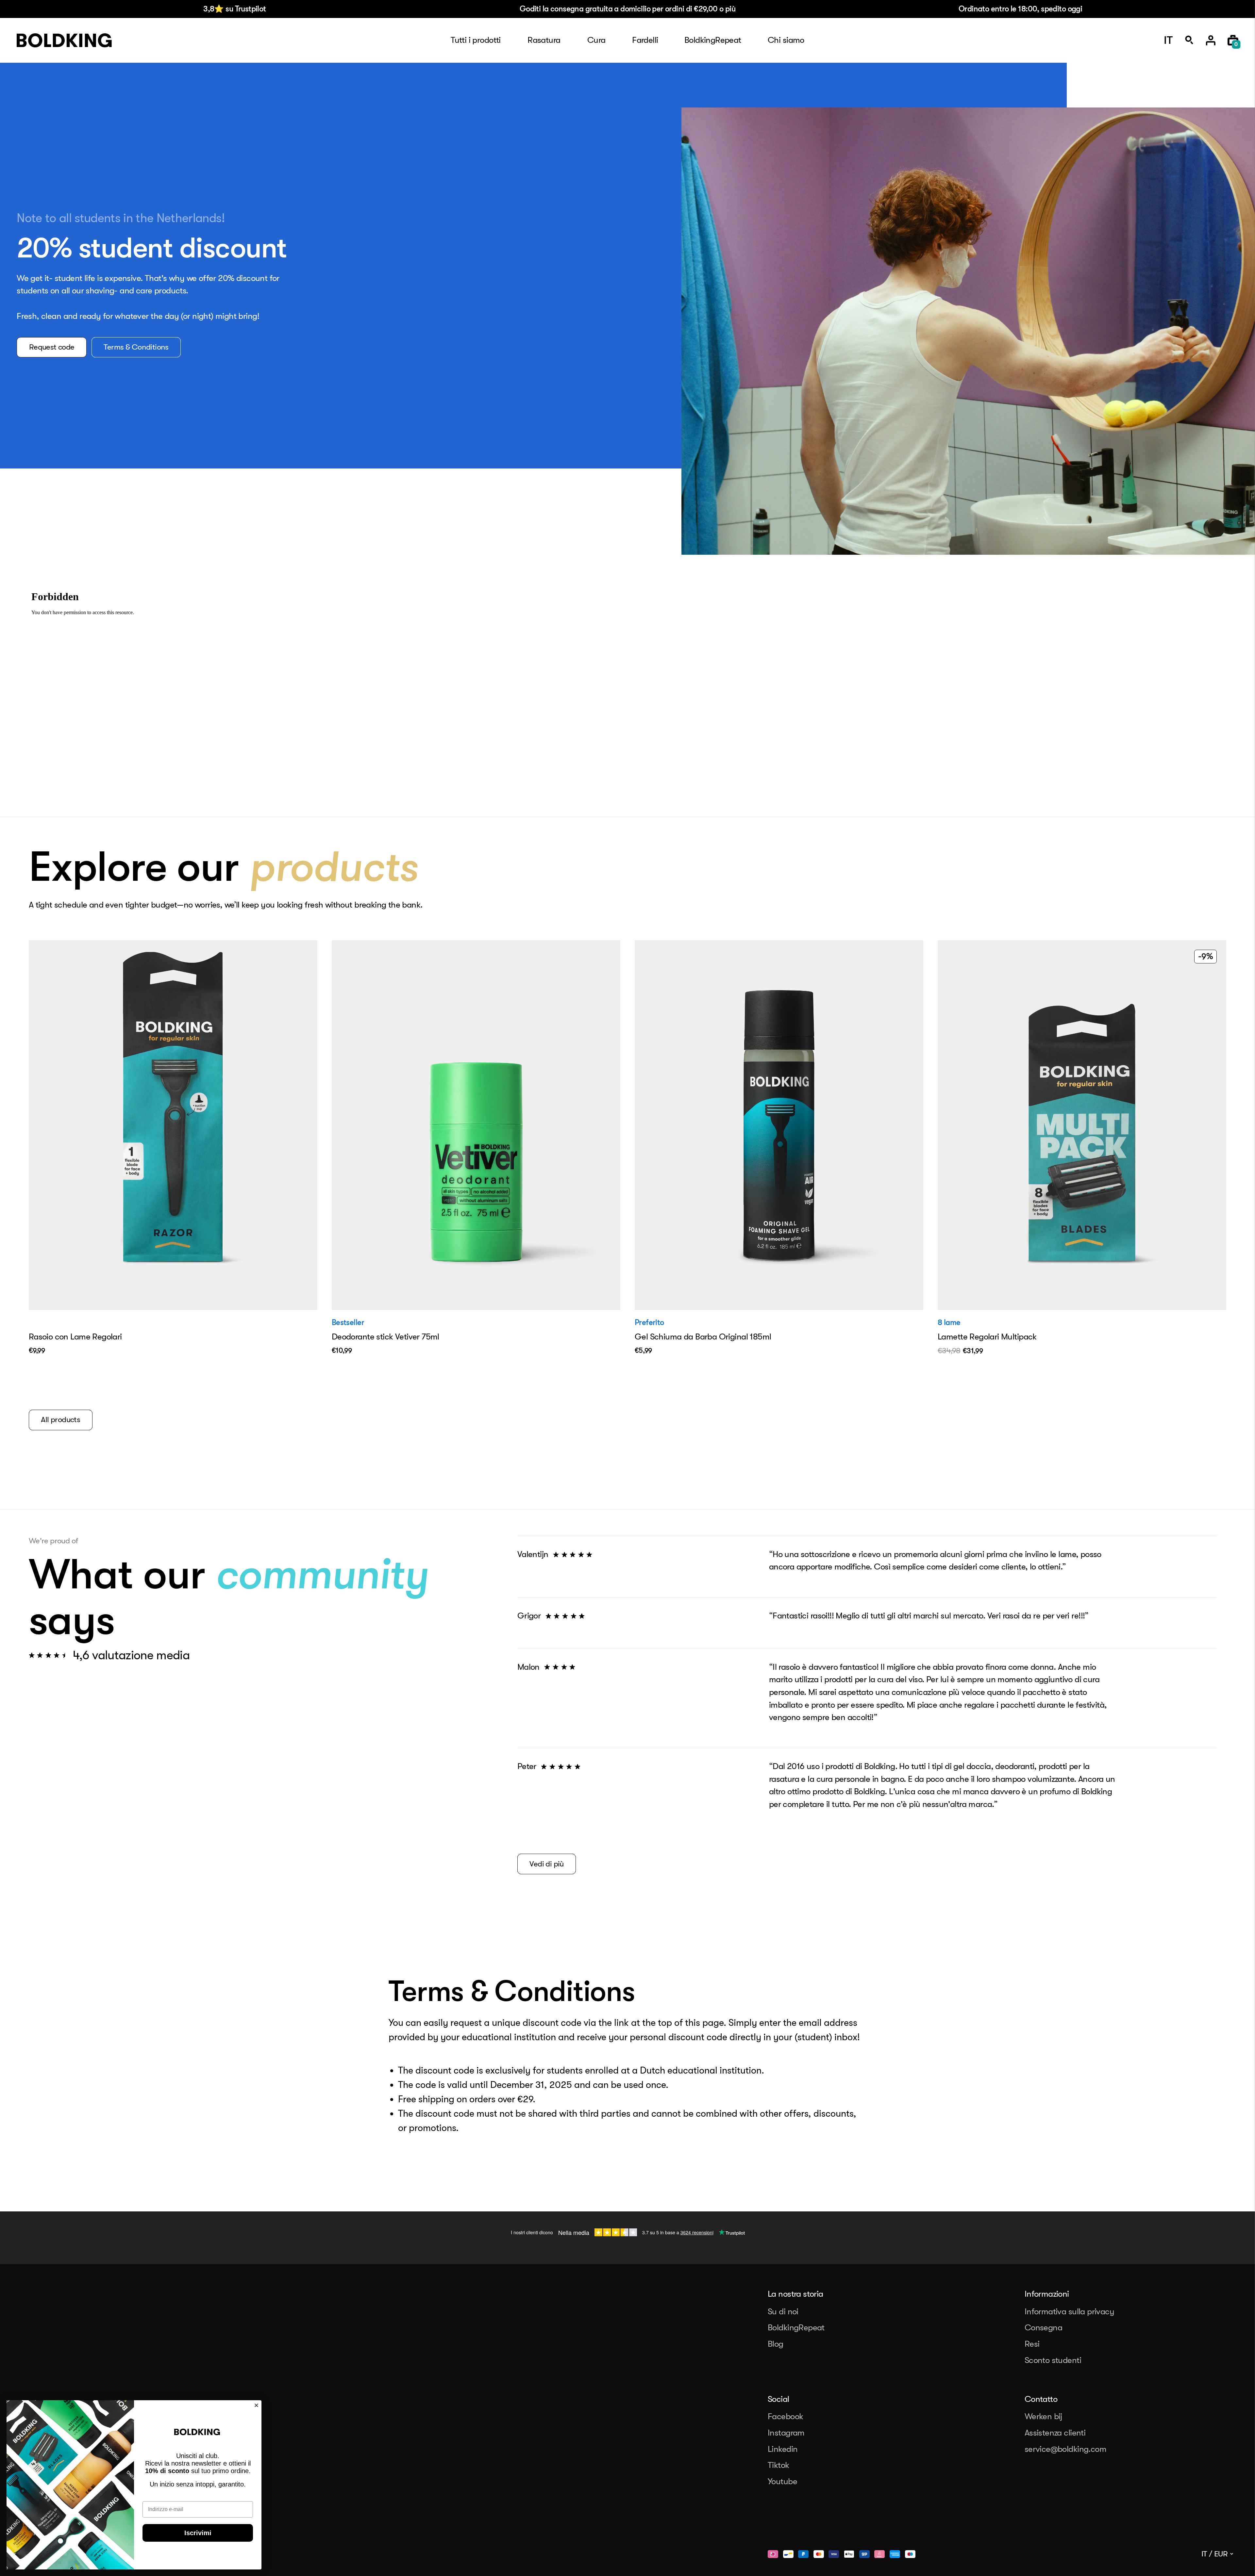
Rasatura (544, 40)
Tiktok (778, 2465)
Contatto (1041, 2399)
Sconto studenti (1053, 2360)
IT (1168, 41)
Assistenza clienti (1055, 2433)
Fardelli (645, 40)
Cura (596, 40)
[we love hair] (64, 41)
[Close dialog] (256, 2405)
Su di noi (783, 2312)
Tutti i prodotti (476, 40)
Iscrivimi (198, 2533)
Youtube (782, 2481)
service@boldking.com (1065, 2449)
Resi (1032, 2344)
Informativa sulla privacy (1069, 2312)
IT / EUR (1214, 2554)
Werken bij (1043, 2416)
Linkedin (783, 2449)
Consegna (1043, 2328)
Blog (776, 2344)
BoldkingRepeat (713, 40)
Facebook (785, 2416)
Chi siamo (786, 40)
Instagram (786, 2433)
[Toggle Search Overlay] (1189, 40)
